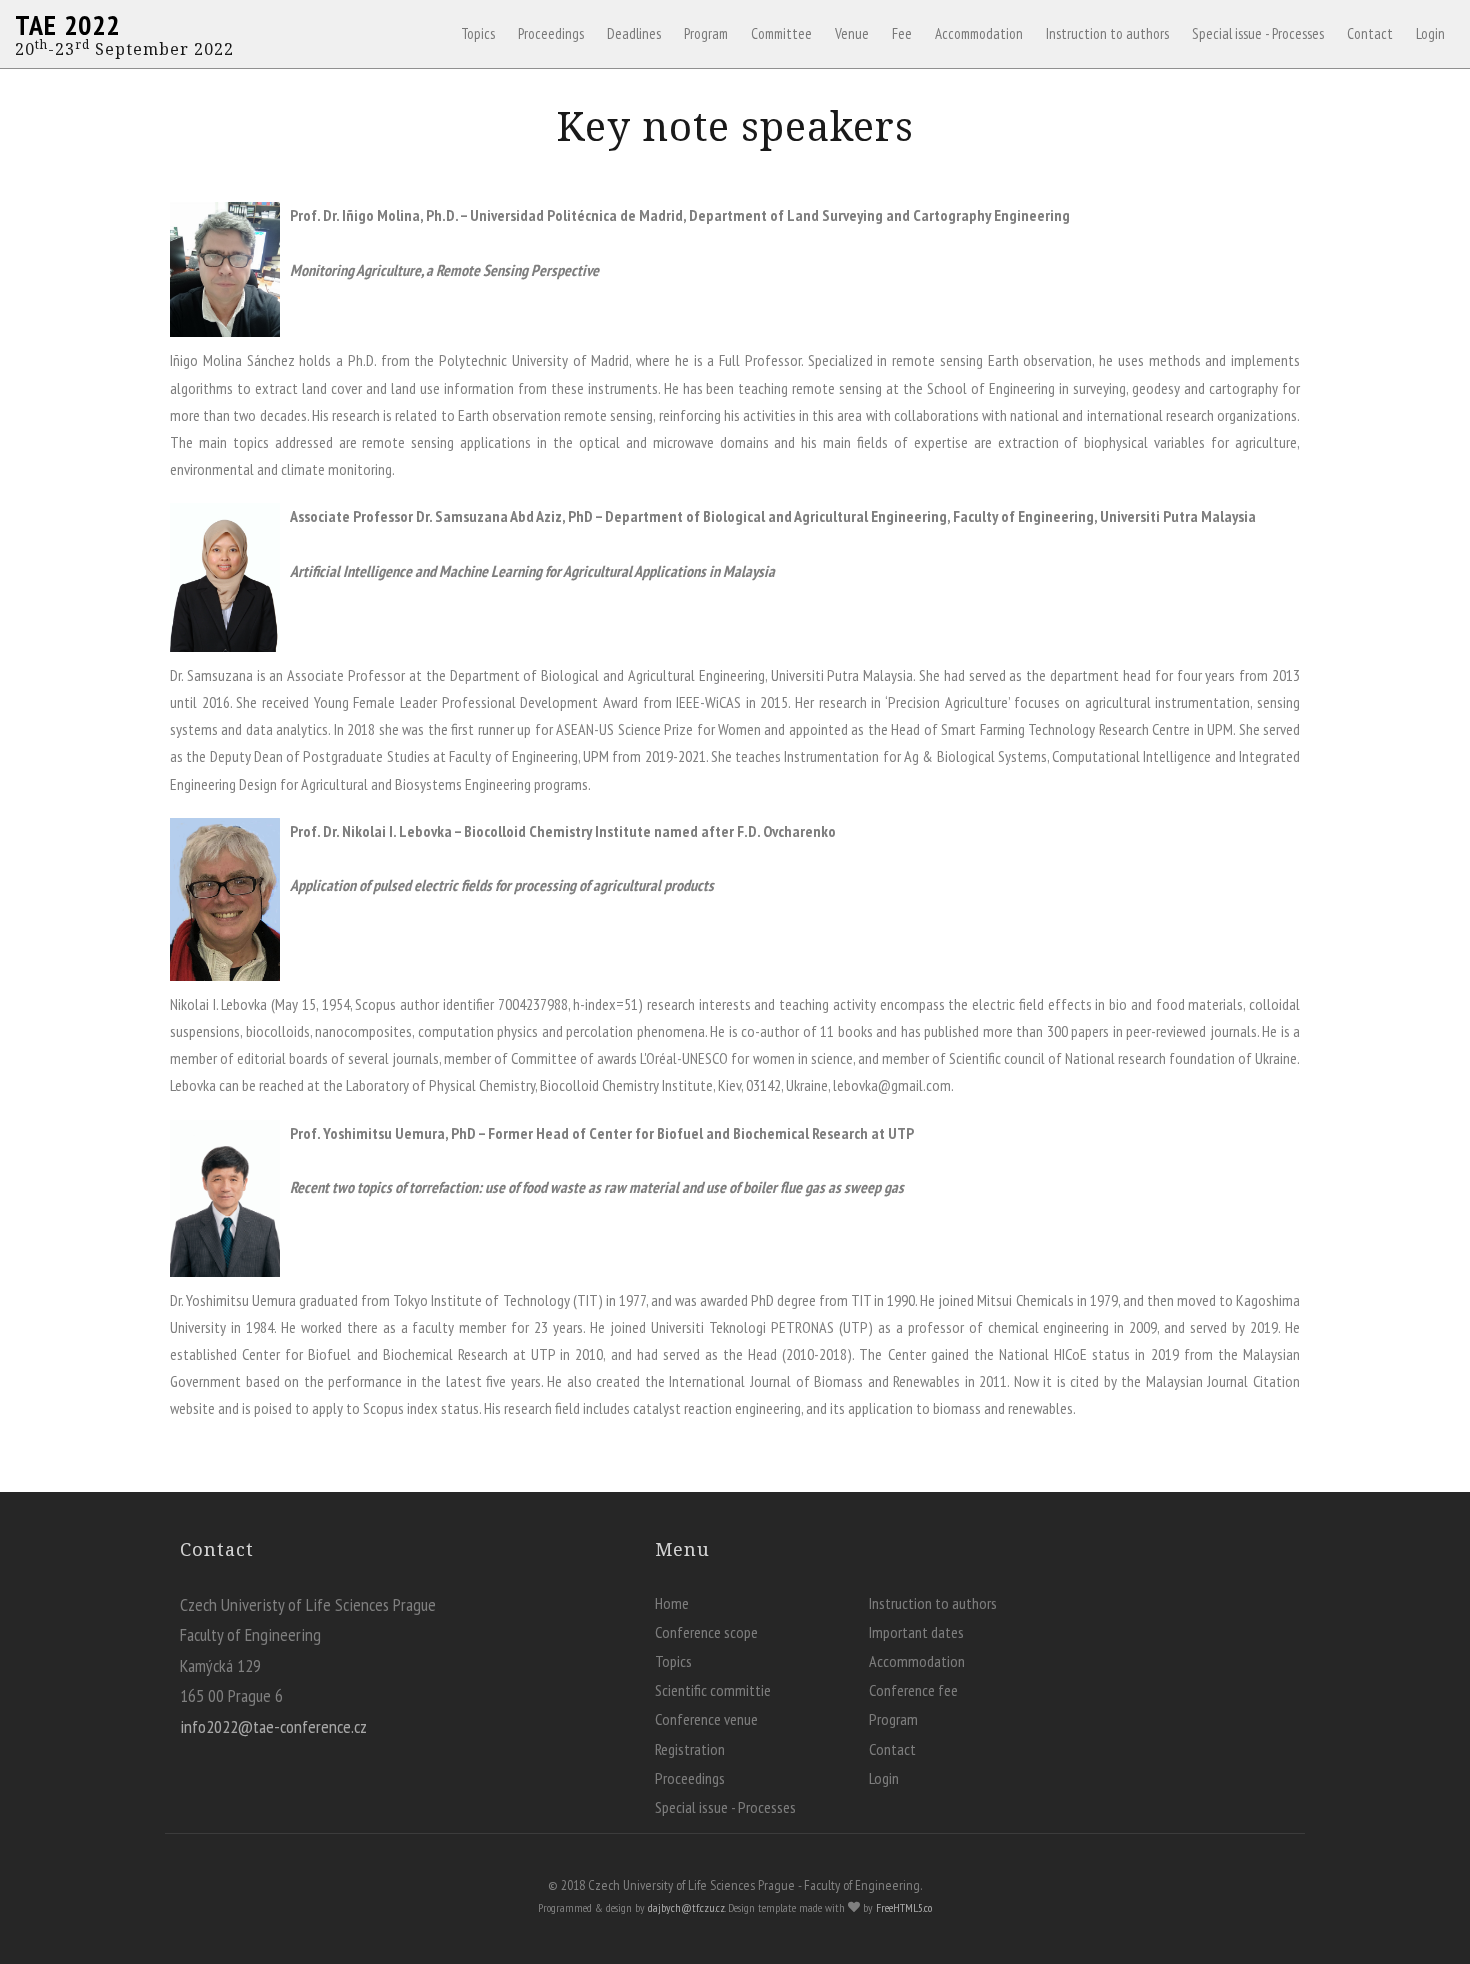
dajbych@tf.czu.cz (686, 1907)
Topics (478, 33)
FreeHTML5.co (904, 1907)
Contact (1370, 33)
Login (1430, 33)
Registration (690, 1749)
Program (706, 33)
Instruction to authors (1107, 33)
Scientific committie (713, 1690)
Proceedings (551, 33)
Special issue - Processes (1258, 33)
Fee (902, 33)
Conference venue (706, 1719)
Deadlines (634, 33)
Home (672, 1603)
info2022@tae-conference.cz (273, 1726)
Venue (852, 33)
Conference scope (706, 1632)
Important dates (916, 1632)
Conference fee (913, 1690)
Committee (781, 33)
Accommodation (979, 33)
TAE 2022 (67, 24)
